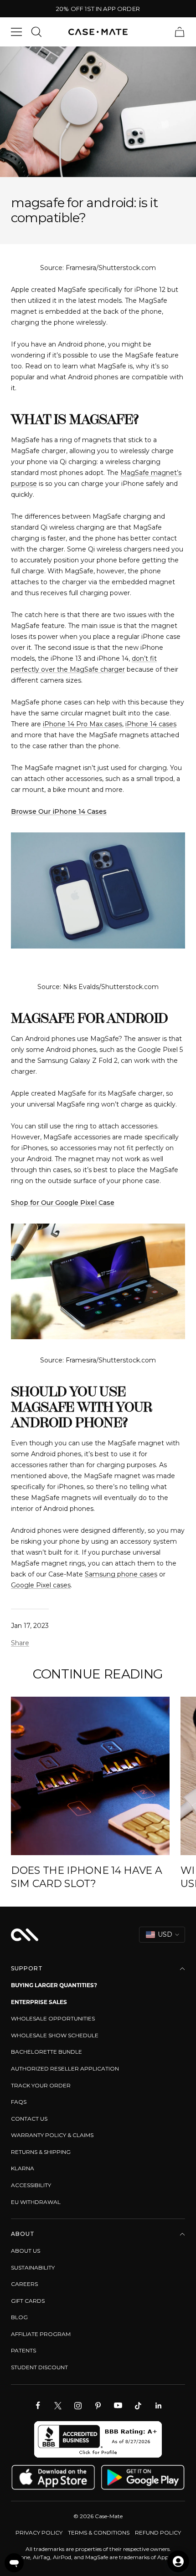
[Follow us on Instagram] (78, 2406)
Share (20, 1643)
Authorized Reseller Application (65, 2068)
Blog (19, 2317)
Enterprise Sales (39, 2002)
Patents (23, 2350)
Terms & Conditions (99, 2533)
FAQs (19, 2102)
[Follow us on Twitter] (58, 2406)
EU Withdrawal (36, 2202)
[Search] (36, 32)
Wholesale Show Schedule (55, 2035)
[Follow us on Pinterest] (98, 2406)
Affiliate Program (41, 2334)
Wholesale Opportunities (53, 2018)
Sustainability (33, 2267)
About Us (26, 2251)
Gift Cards (28, 2301)
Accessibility (31, 2185)
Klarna (23, 2168)
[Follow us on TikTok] (138, 2406)
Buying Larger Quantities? (54, 1985)
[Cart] (180, 32)
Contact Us (29, 2119)
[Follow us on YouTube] (118, 2406)
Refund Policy (158, 2533)
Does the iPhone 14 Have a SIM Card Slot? (87, 1877)
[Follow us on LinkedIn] (158, 2406)
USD (165, 1934)
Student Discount (39, 2367)
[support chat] (14, 2563)
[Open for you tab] (178, 2561)
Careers (24, 2284)
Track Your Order (41, 2085)
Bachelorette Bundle (46, 2052)
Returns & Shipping (41, 2152)
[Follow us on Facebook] (38, 2406)
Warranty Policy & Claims (52, 2135)
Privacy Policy (39, 2533)
